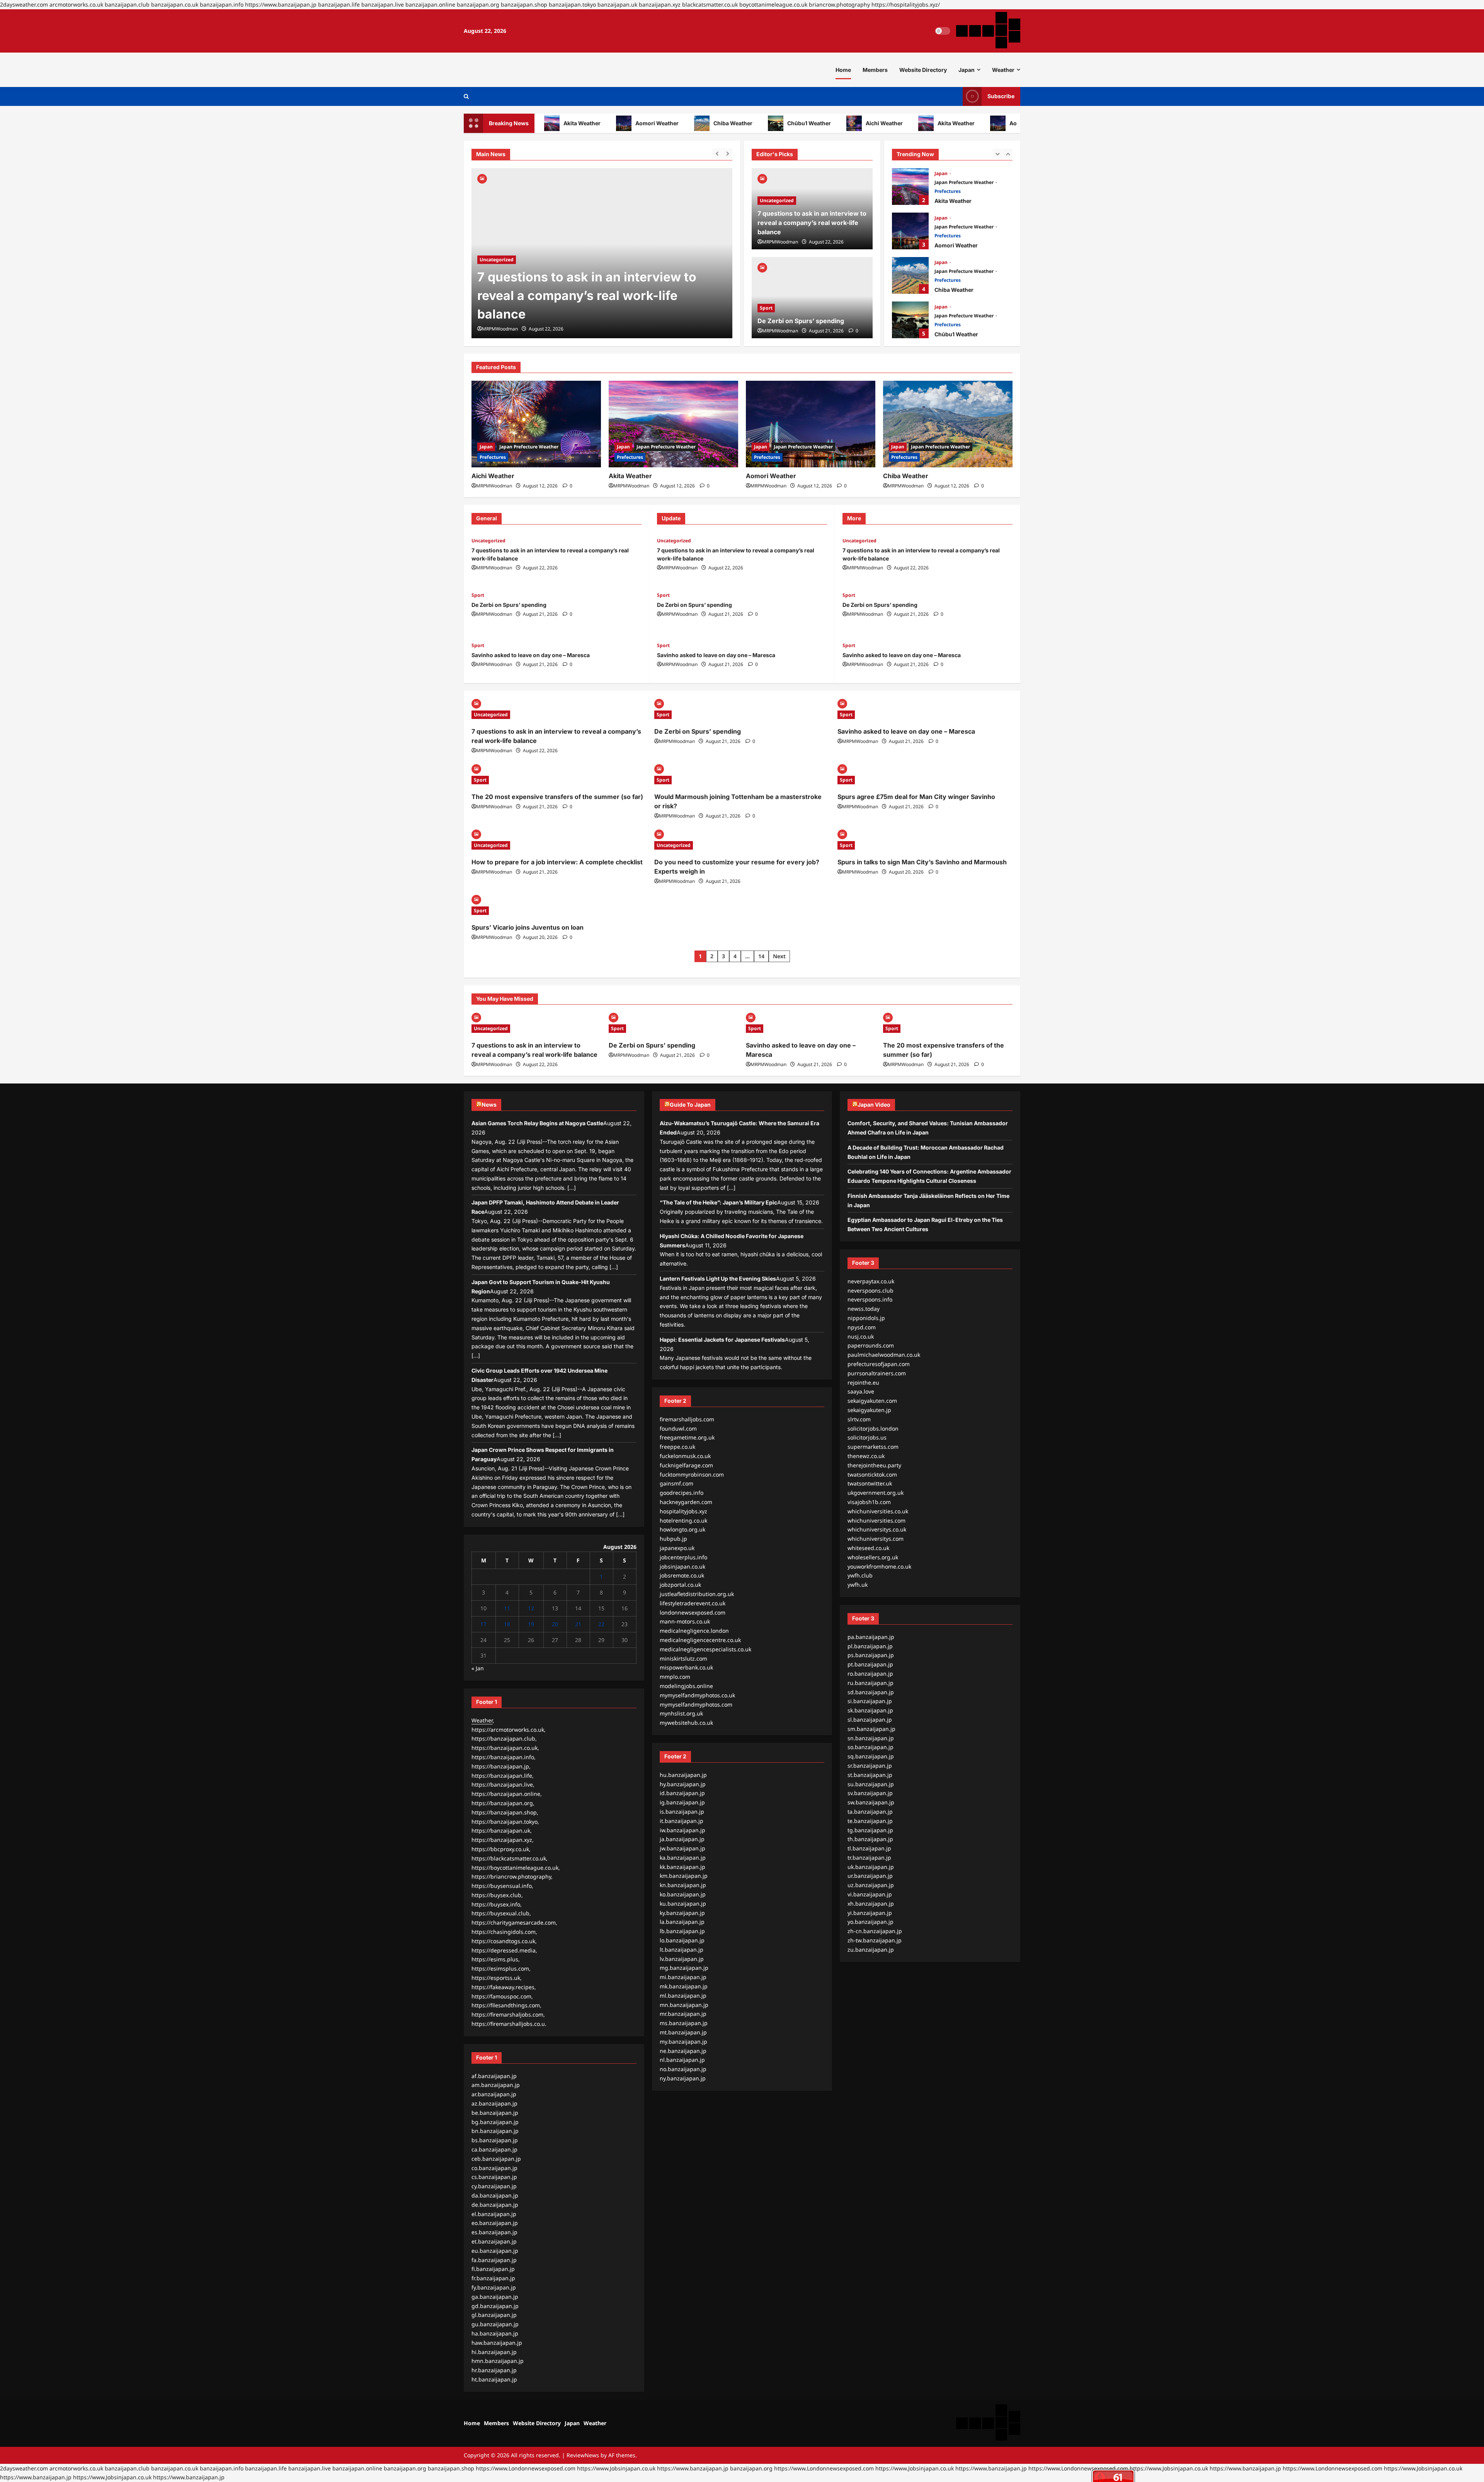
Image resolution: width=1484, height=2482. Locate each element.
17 (483, 1624)
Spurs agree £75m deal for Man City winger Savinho (916, 797)
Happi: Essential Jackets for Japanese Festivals (722, 1340)
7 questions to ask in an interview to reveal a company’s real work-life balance (812, 223)
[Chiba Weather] (948, 424)
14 (761, 956)
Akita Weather (893, 123)
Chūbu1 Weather (746, 123)
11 (507, 1608)
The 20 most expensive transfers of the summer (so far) (557, 797)
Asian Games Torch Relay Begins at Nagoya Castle (537, 1123)
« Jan (478, 1668)
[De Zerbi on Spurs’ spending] (602, 253)
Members (875, 70)
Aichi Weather (821, 123)
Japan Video (874, 1105)
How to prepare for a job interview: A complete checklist (557, 862)
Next (779, 956)
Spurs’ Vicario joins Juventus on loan (528, 927)
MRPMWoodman (500, 329)
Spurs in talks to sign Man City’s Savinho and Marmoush (922, 862)
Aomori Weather (594, 123)
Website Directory (923, 70)
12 (531, 1608)
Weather (1003, 70)
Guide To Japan (690, 1105)
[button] (466, 96)
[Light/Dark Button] (943, 31)
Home (843, 70)
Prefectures (948, 191)
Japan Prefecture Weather (965, 182)
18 (507, 1624)
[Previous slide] (717, 153)
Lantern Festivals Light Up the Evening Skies (718, 1278)
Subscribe (1001, 96)
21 (578, 1624)
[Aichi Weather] (536, 424)
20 (555, 1624)
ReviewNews (583, 2455)
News (489, 1105)
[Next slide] (728, 153)
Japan (967, 70)
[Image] (482, 178)
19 (531, 1624)
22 (601, 1624)
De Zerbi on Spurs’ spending (563, 314)
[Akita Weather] (673, 424)
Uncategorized (777, 200)
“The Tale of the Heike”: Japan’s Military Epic (718, 1202)
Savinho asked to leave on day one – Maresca (531, 655)
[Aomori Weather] (811, 424)
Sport (486, 297)
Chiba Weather (670, 123)
